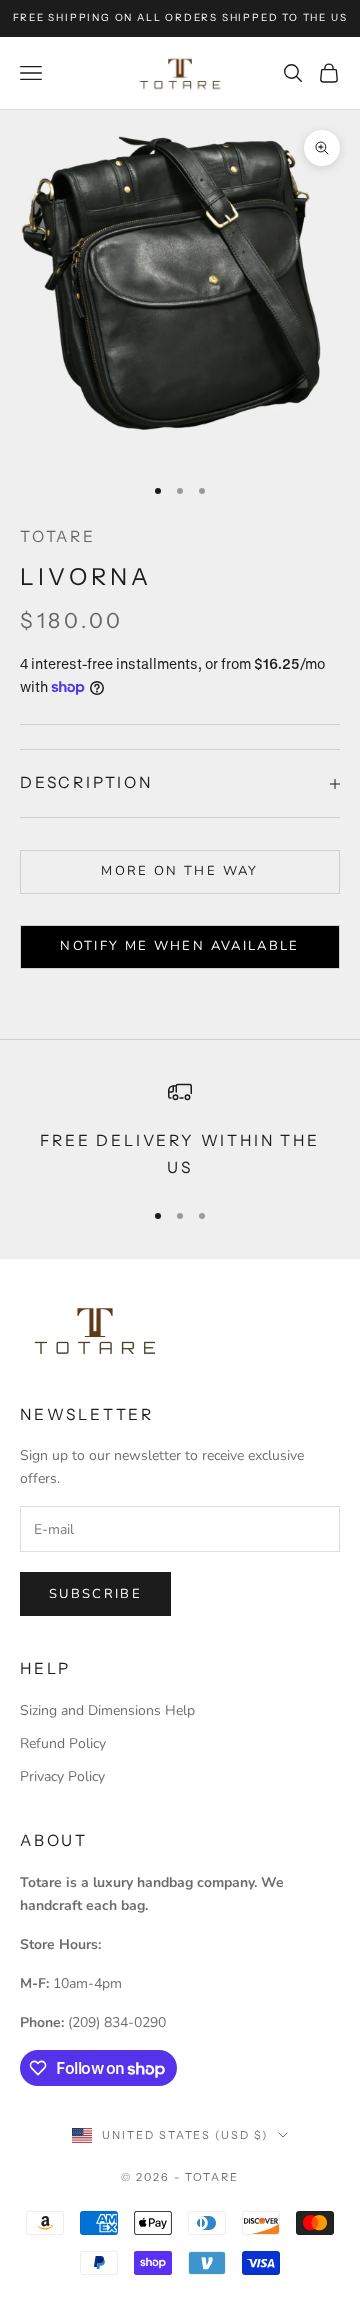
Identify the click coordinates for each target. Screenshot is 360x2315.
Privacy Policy (62, 1776)
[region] (180, 1130)
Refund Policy (63, 1743)
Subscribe (95, 1594)
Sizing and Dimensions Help (107, 1710)
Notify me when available (179, 946)
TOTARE (58, 536)
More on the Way (179, 871)
